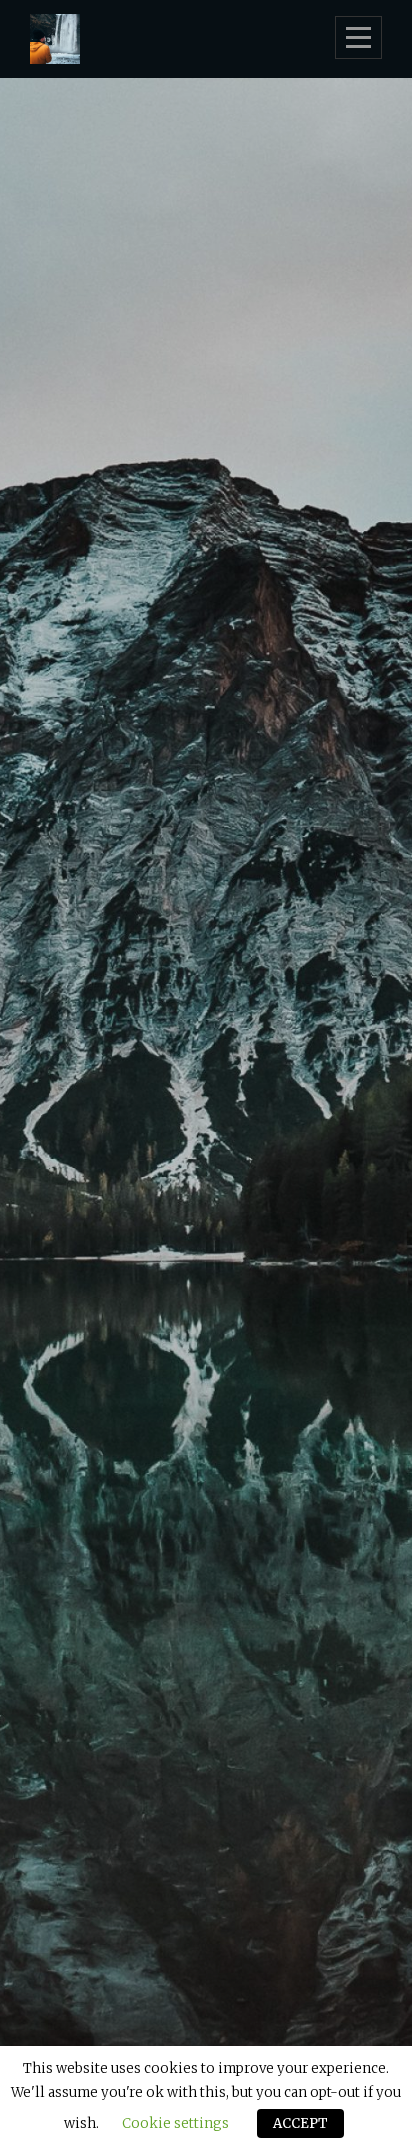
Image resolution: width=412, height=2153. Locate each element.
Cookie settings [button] (175, 2123)
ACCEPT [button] (300, 2123)
